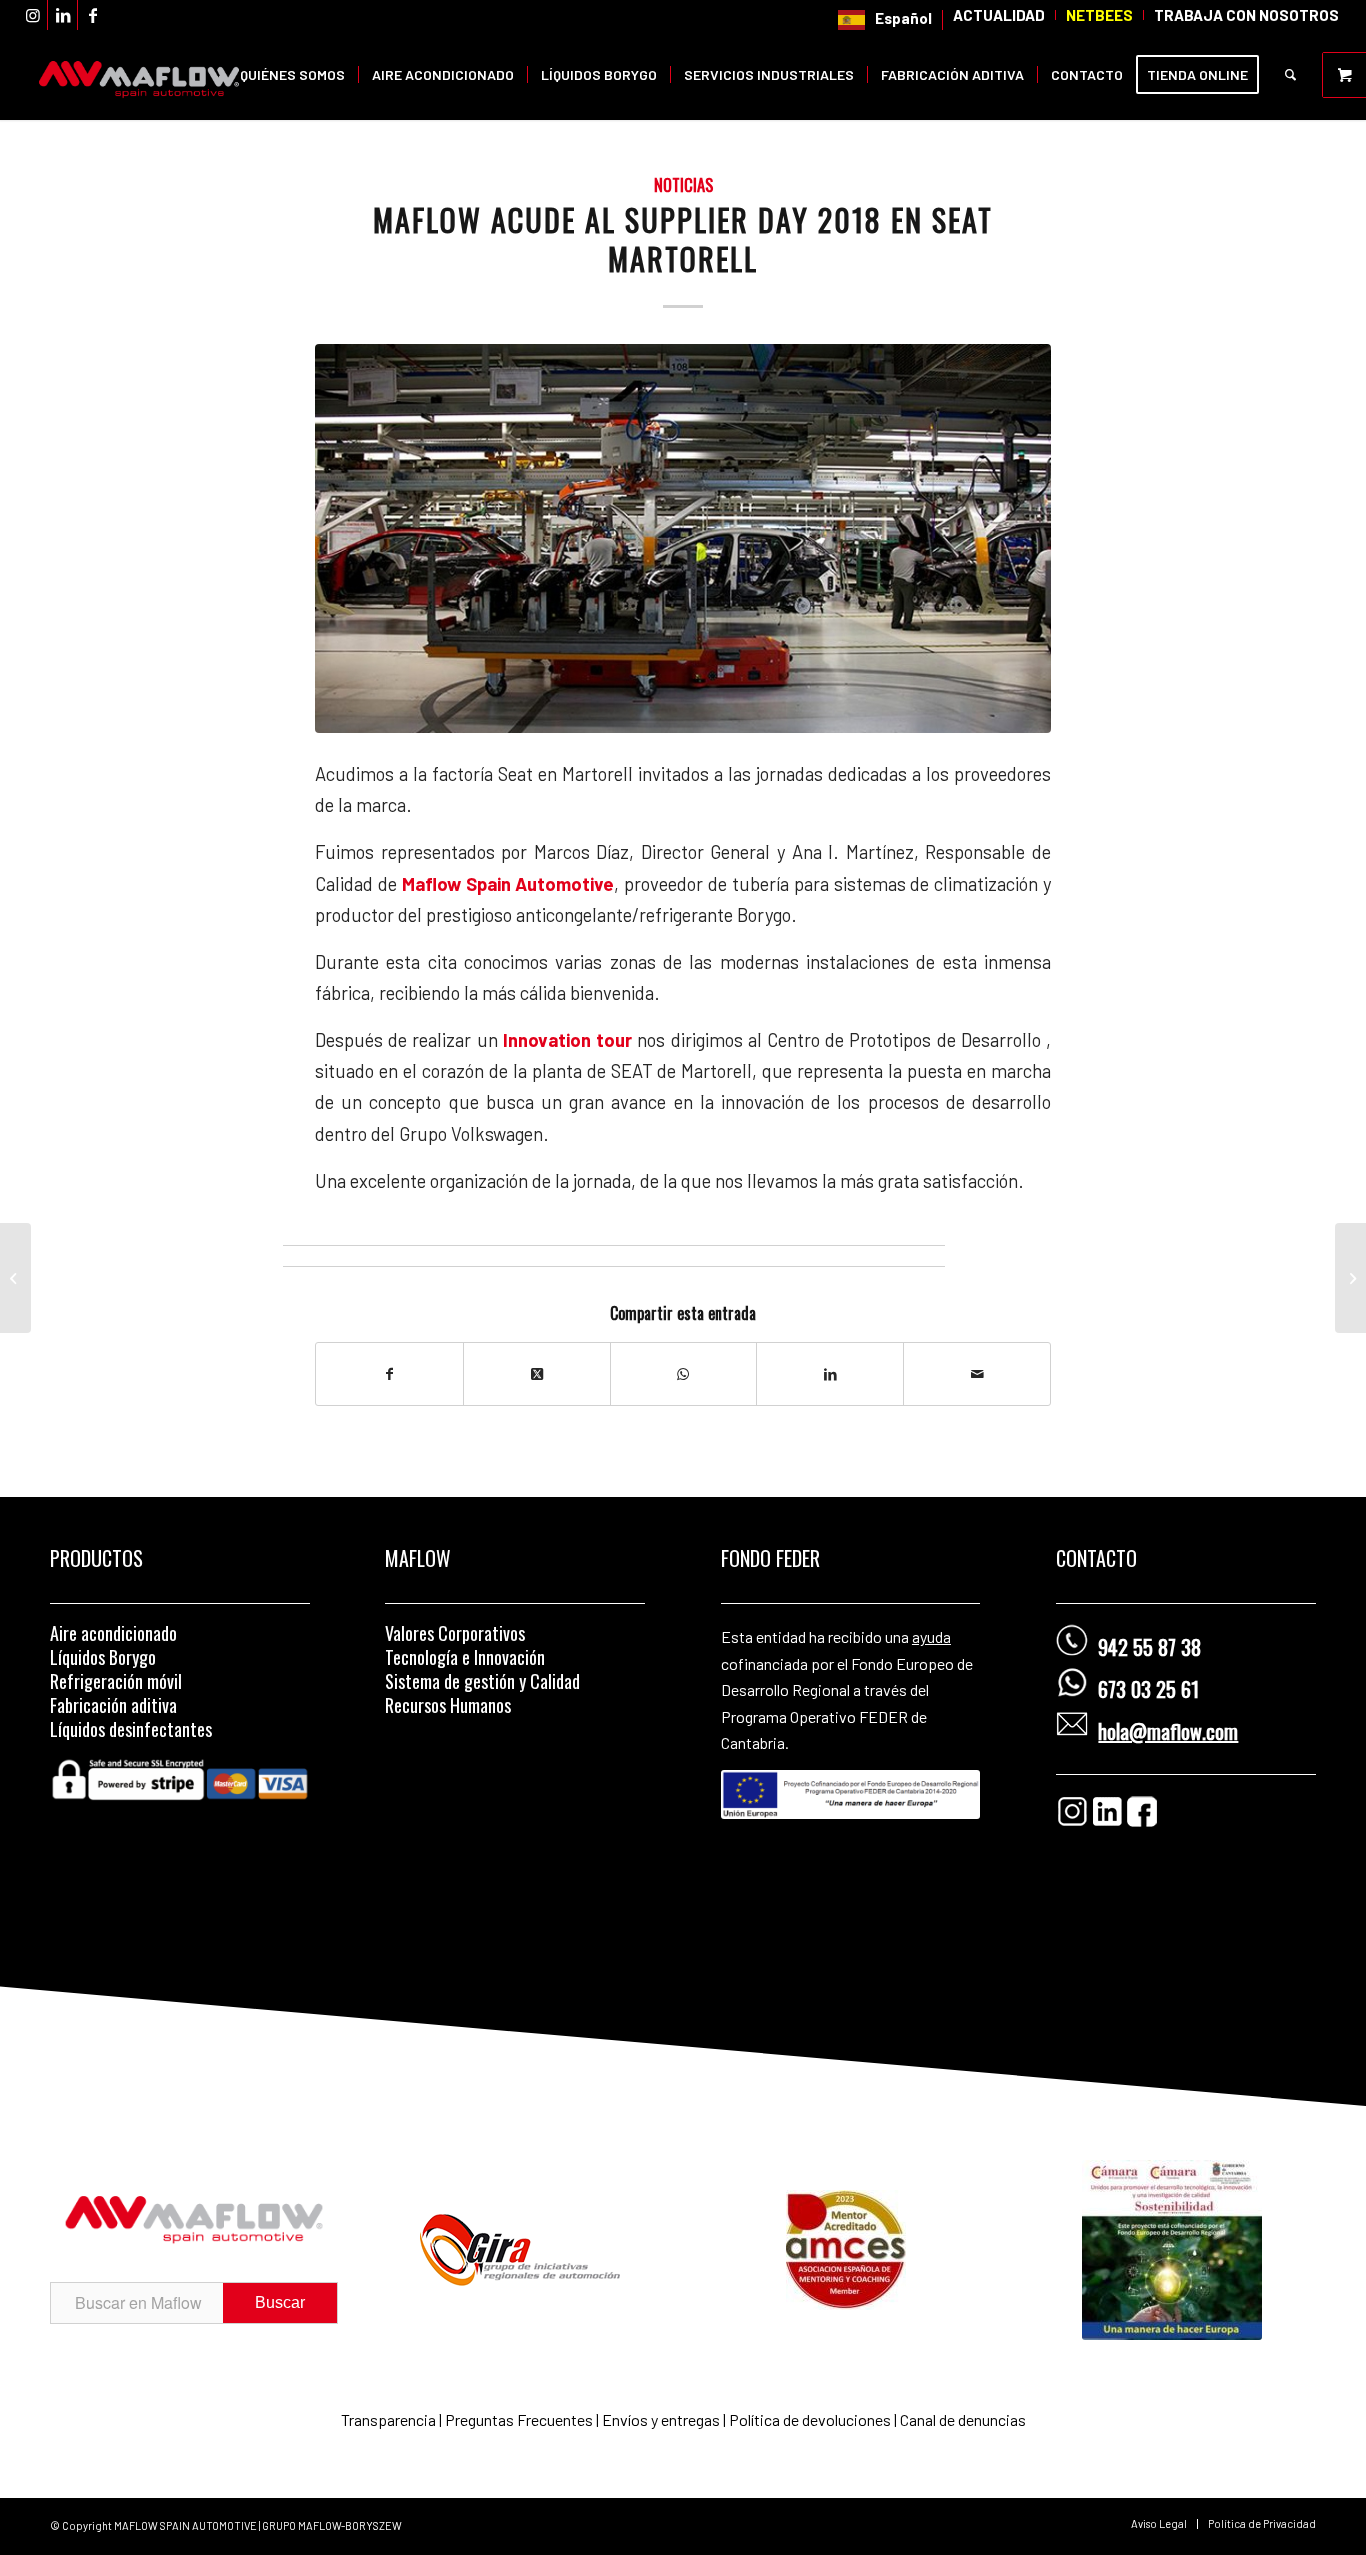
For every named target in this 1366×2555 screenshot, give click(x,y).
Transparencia (390, 2419)
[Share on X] (537, 1374)
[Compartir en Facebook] (389, 1374)
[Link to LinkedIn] (62, 15)
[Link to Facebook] (93, 15)
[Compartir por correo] (977, 1374)
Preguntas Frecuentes (519, 2419)
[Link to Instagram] (32, 15)
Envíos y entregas (662, 2419)
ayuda (931, 1636)
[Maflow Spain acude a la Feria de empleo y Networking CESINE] (15, 1278)
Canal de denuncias (963, 2419)
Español (903, 18)
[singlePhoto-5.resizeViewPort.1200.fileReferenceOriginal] (683, 538)
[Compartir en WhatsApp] (684, 1374)
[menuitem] (885, 20)
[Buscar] (1290, 75)
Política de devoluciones (810, 2419)
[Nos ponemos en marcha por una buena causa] (1350, 1278)
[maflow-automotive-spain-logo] (139, 75)
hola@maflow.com (1168, 1731)
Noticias (683, 184)
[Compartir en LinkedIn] (830, 1374)
